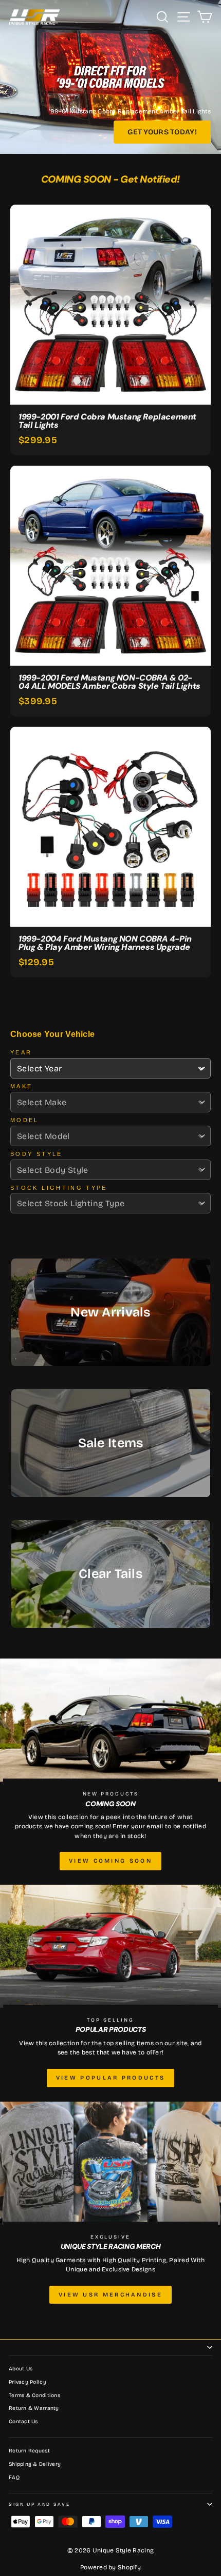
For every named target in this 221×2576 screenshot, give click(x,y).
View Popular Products (110, 2078)
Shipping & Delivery (35, 2464)
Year (21, 1052)
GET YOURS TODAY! (162, 132)
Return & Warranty (34, 2408)
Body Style (36, 1154)
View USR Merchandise (110, 2295)
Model (25, 1120)
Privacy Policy (27, 2382)
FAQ (14, 2478)
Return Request (29, 2451)
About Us (21, 2369)
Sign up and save (39, 2504)
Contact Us (23, 2422)
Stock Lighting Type (59, 1188)
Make (21, 1086)
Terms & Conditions (34, 2395)
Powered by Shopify (110, 2567)
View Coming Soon (110, 1861)
